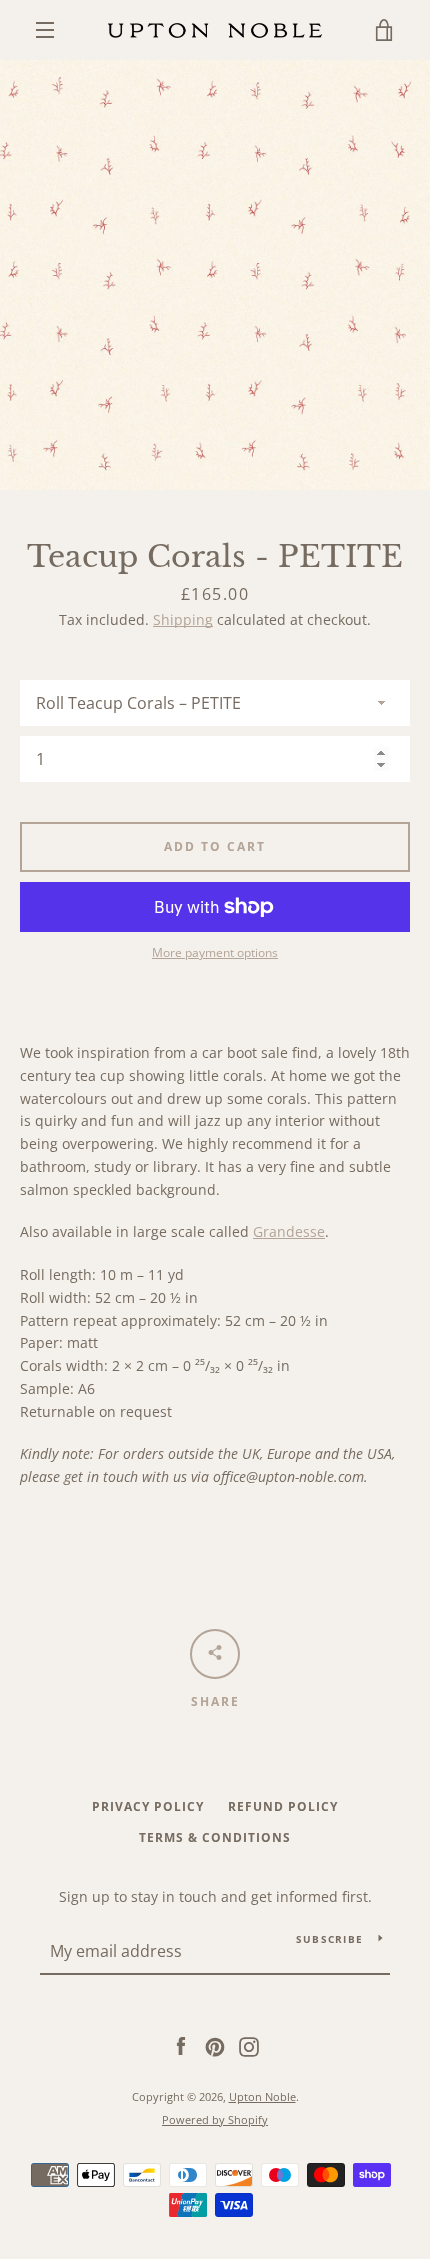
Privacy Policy (148, 1806)
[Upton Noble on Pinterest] (215, 2045)
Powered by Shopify (215, 2119)
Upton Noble (262, 2096)
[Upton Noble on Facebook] (181, 2045)
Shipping (183, 619)
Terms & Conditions (215, 1837)
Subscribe (329, 1939)
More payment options (215, 952)
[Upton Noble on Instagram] (249, 2045)
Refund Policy (283, 1806)
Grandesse (289, 1231)
